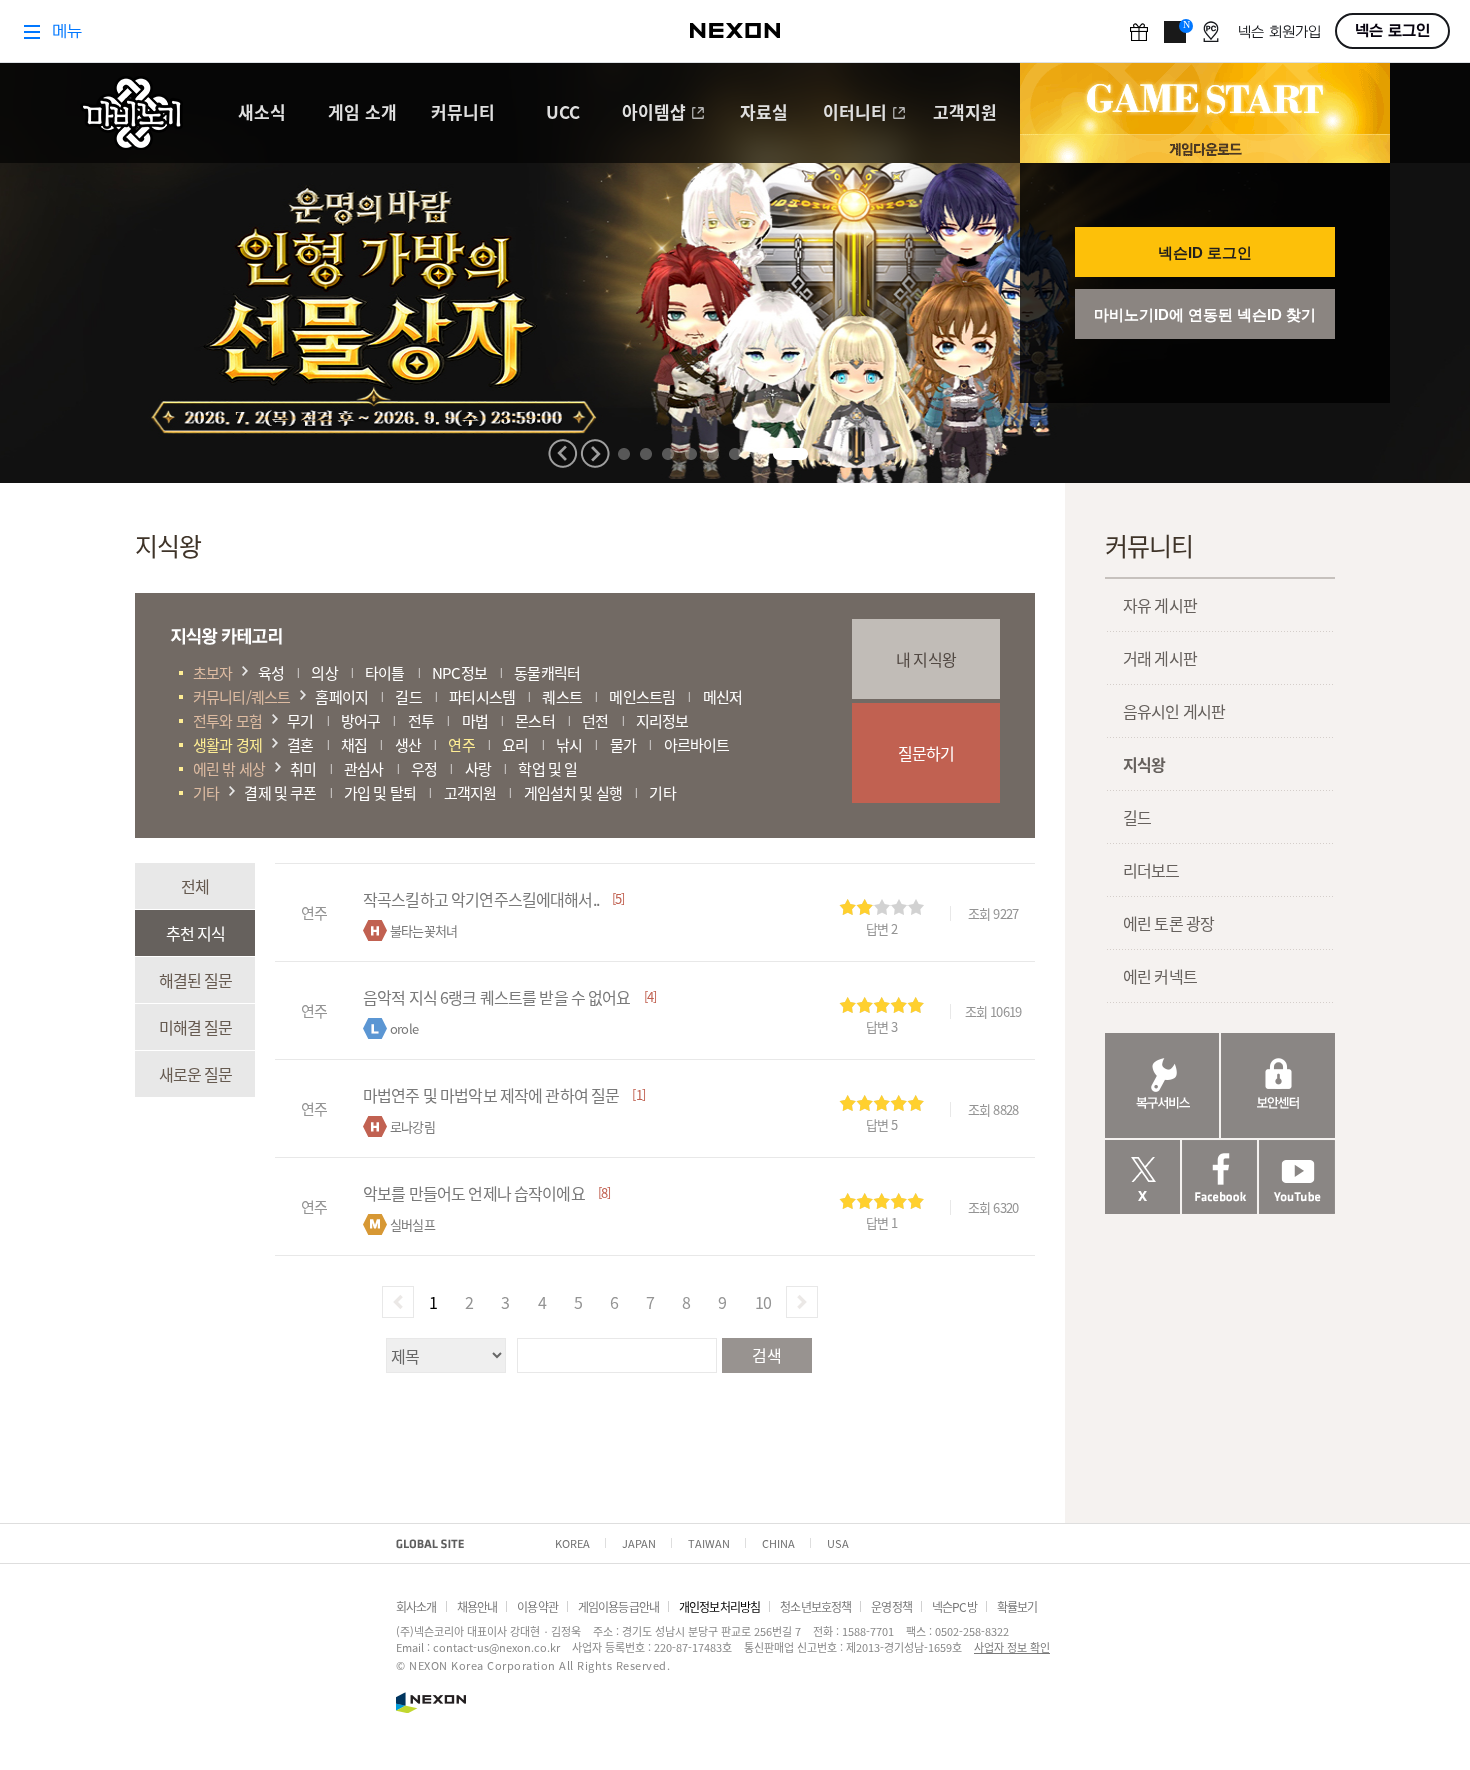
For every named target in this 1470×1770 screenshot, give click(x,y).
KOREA (572, 1543)
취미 (303, 768)
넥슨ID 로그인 (1205, 252)
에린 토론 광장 (1168, 923)
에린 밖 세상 (229, 768)
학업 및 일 (547, 768)
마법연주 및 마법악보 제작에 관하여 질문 (491, 1095)
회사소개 (416, 1606)
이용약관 (537, 1606)
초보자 (212, 672)
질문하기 (926, 753)
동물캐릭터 (547, 672)
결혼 (300, 744)
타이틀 (384, 672)
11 (869, 454)
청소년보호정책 (815, 1606)
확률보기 (1017, 1606)
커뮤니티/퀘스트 (241, 696)
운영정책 (891, 1606)
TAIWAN (709, 1543)
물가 (623, 744)
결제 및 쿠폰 (280, 792)
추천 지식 (195, 933)
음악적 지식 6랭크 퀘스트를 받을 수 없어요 (497, 997)
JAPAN (639, 1543)
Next (595, 453)
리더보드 (1151, 870)
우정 (424, 768)
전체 (195, 886)
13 (913, 454)
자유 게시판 (1160, 605)
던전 (595, 720)
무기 (300, 720)
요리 (515, 744)
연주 (461, 744)
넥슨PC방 (954, 1606)
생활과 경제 (227, 744)
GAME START (1205, 99)
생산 (408, 744)
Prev (563, 453)
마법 (475, 720)
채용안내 (477, 1606)
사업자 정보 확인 (1012, 1647)
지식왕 (1144, 764)
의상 (324, 672)
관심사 (363, 768)
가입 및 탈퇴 (380, 792)
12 (891, 454)
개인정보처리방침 (719, 1606)
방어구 (360, 720)
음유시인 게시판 (1174, 711)
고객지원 (965, 113)
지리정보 (662, 720)
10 (847, 454)
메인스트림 (642, 696)
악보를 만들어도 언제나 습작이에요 (474, 1193)
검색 (766, 1355)
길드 (408, 696)
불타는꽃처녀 (423, 930)
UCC (563, 113)
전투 (421, 720)
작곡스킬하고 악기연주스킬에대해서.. (481, 899)
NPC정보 (459, 672)
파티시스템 (482, 696)
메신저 (722, 696)
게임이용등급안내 (618, 1606)
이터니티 (855, 113)
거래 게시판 (1160, 658)
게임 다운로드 (1205, 148)
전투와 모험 (227, 720)
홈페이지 (341, 696)
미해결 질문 (195, 1027)
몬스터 (534, 720)
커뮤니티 (463, 113)
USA (838, 1543)
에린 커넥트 (1160, 976)
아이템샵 (654, 113)
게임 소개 (362, 113)
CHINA (778, 1543)
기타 (206, 792)
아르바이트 (697, 744)
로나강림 (412, 1126)
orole (404, 1028)
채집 (354, 744)
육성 (271, 672)
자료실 (764, 113)
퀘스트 (561, 696)
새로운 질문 (195, 1074)
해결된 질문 (195, 980)
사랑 (478, 768)
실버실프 (412, 1224)
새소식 (262, 113)
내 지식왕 (926, 659)
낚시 (569, 744)
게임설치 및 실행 (573, 792)
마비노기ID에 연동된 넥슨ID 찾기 (1205, 314)
